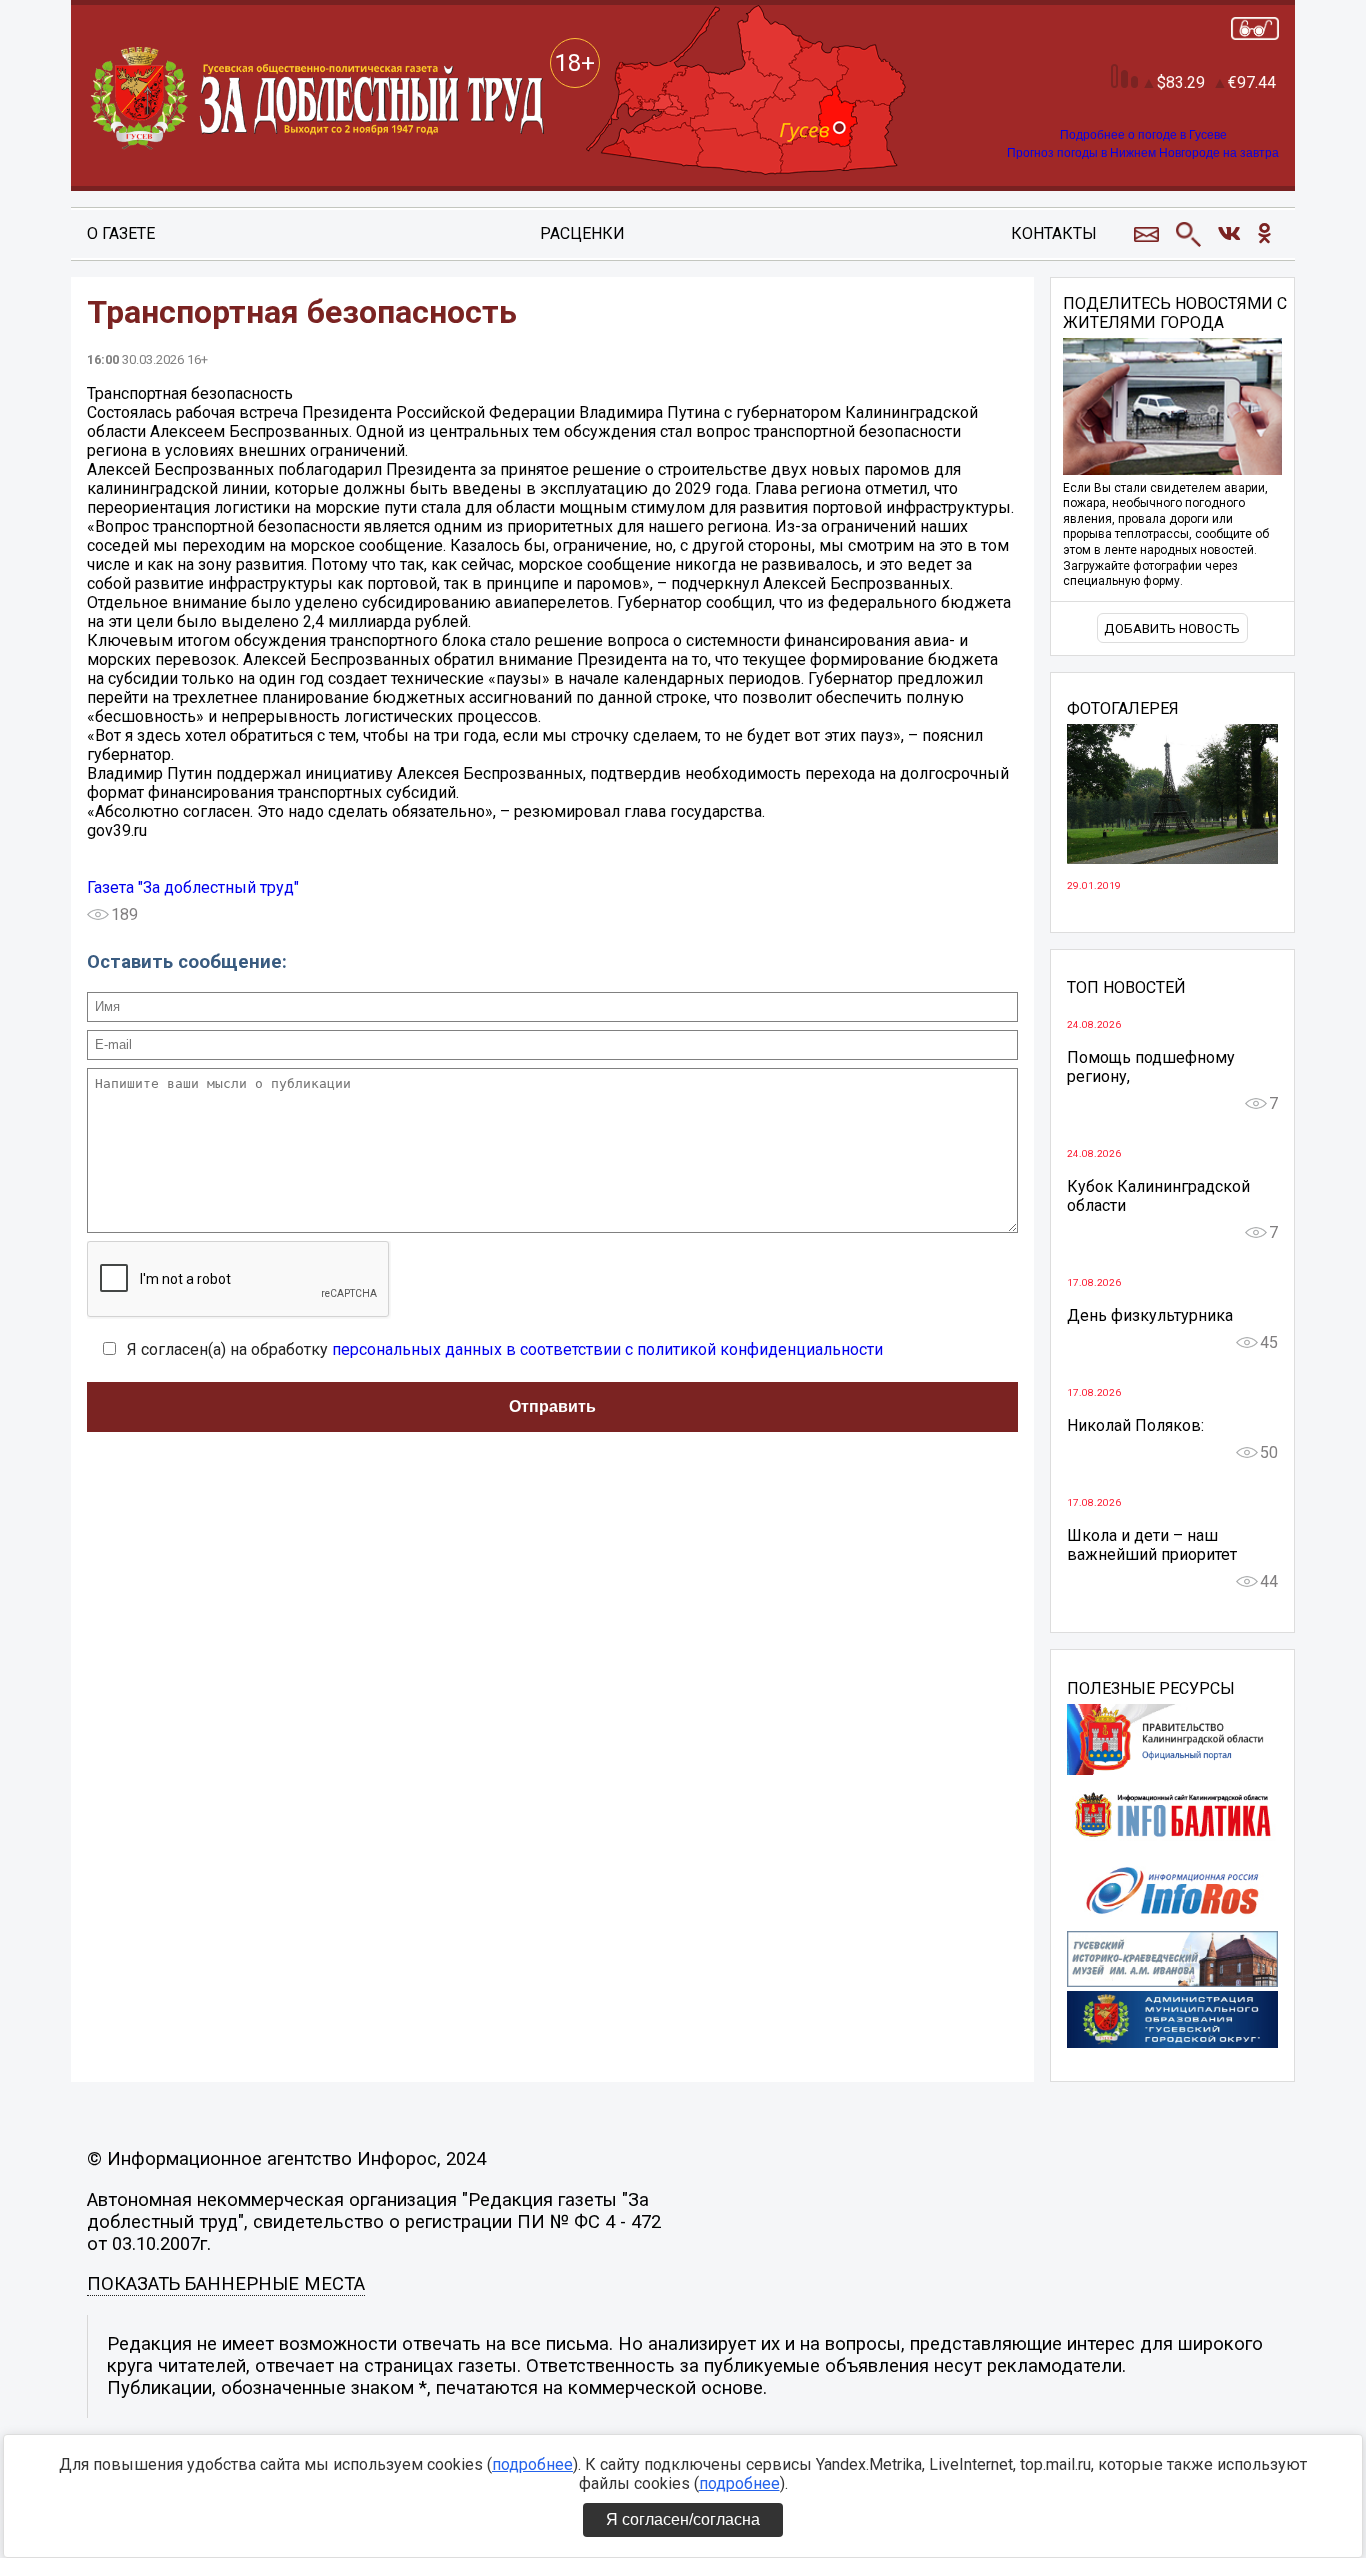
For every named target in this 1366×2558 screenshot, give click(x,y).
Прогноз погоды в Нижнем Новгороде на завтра (1143, 153)
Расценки (582, 233)
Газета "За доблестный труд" (193, 887)
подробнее (532, 2464)
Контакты (1054, 233)
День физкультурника (1150, 1315)
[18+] (319, 99)
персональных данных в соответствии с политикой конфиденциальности (607, 1349)
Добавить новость (1172, 628)
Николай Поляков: (1135, 1425)
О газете (121, 233)
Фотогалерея (1123, 709)
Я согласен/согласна (683, 2519)
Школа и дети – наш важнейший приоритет (1152, 1545)
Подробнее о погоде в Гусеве (1143, 135)
